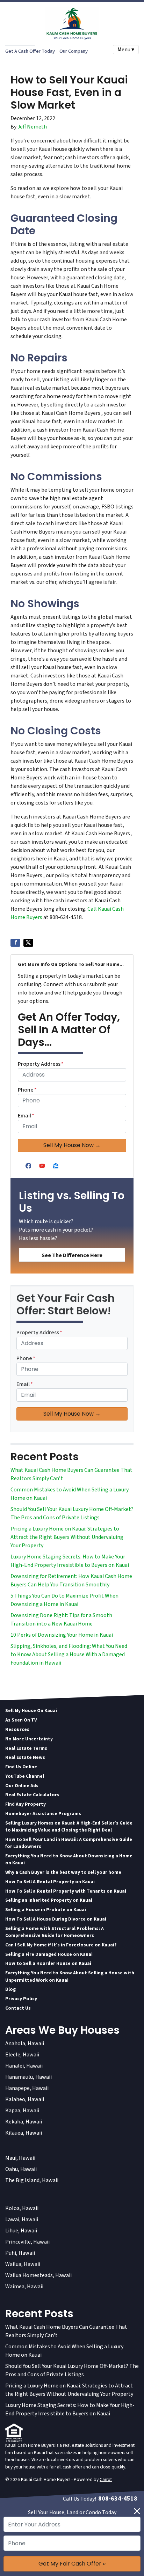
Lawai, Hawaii (22, 2219)
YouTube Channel (25, 1776)
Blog (10, 1989)
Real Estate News (25, 1757)
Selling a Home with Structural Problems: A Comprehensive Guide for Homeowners (55, 1932)
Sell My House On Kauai (31, 1711)
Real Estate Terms (26, 1748)
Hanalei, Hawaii (24, 2066)
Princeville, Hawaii (27, 2242)
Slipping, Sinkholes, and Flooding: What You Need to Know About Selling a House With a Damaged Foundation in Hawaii (69, 1654)
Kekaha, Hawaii (24, 2122)
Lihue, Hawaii (21, 2231)
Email (26, 1116)
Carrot (106, 2479)
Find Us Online (21, 1767)
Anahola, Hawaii (25, 2043)
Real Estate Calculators (32, 1795)
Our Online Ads (22, 1786)
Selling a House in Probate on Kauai (46, 1910)
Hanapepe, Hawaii (27, 2088)
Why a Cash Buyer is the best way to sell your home (63, 1872)
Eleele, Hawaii (22, 2055)
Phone (27, 1090)
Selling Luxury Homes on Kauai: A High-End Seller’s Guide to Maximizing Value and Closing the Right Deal (69, 1826)
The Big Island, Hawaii (32, 2180)
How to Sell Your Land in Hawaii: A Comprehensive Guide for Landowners (69, 1843)
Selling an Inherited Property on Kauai (49, 1900)
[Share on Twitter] (28, 943)
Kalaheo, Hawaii (25, 2099)
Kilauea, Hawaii (24, 2133)
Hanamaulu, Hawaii (28, 2077)
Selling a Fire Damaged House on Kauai (49, 1954)
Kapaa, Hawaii (22, 2111)
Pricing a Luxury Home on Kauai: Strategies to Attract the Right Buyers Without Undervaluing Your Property (67, 1537)
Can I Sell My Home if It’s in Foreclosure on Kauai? (61, 1945)
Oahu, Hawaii (21, 2169)
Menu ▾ (126, 50)
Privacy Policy (21, 1999)
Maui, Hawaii (20, 2158)
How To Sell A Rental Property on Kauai (50, 1882)
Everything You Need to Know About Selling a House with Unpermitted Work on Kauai (70, 1976)
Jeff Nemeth (32, 127)
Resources (17, 1729)
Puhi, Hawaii (20, 2253)
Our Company (74, 51)
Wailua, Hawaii (23, 2264)
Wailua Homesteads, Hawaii (38, 2275)
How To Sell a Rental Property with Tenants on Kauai (66, 1891)
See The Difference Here (72, 1255)
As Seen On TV (21, 1720)
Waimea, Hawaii (24, 2287)
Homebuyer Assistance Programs (43, 1814)
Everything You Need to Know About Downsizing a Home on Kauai (69, 1859)
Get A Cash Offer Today (30, 51)
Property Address (41, 1064)
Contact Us (18, 2008)
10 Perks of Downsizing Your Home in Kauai (62, 1635)
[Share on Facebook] (15, 943)
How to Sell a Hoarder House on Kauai (48, 1963)
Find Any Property (26, 1804)
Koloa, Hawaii (22, 2208)
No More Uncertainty (29, 1739)
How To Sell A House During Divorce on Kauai (56, 1919)
